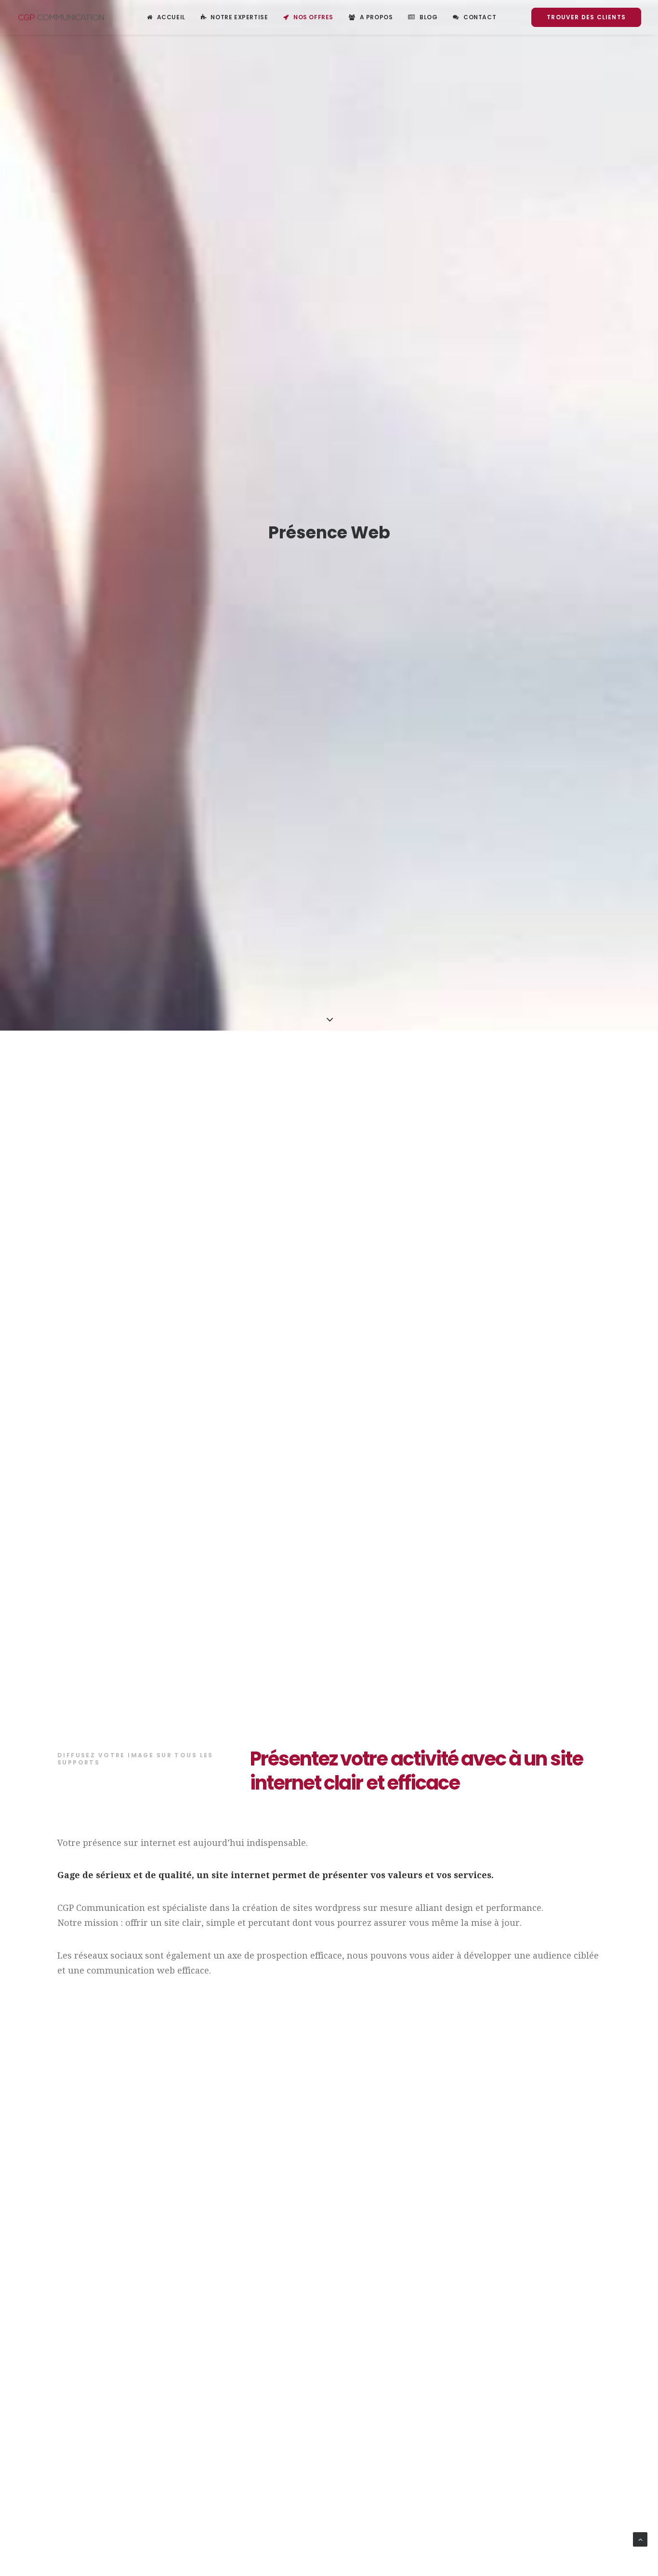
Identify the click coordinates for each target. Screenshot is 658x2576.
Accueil (171, 17)
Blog (428, 17)
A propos (376, 17)
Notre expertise (239, 17)
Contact (480, 17)
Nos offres (313, 17)
